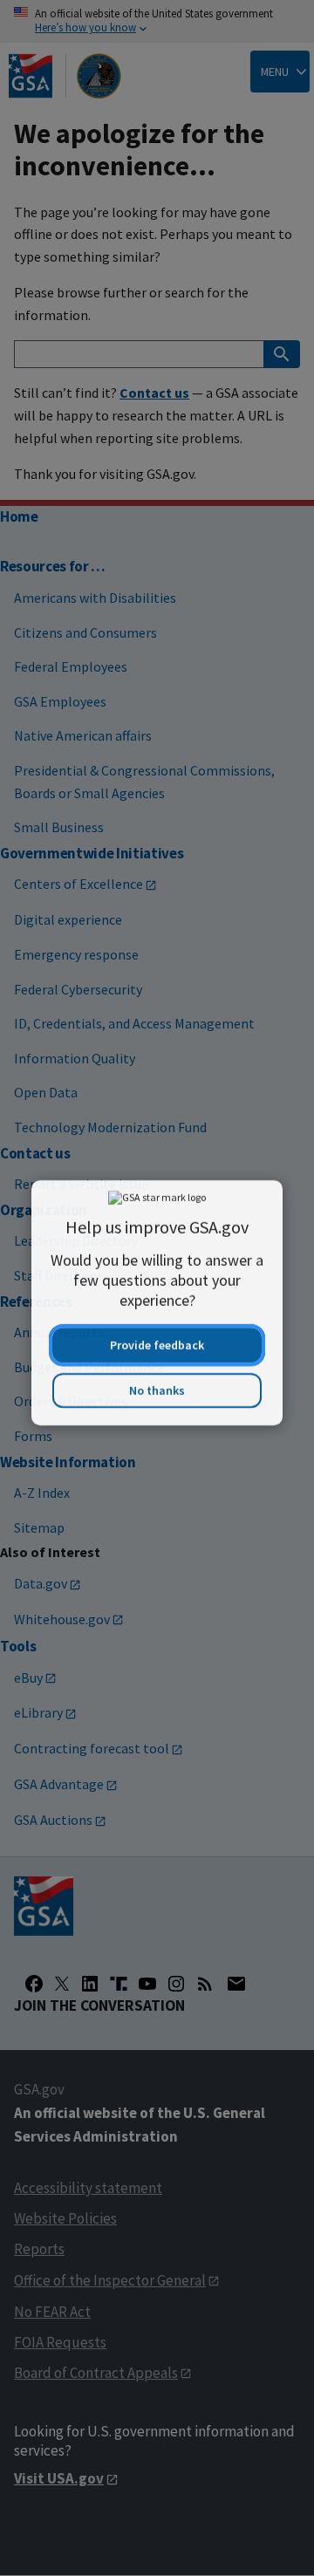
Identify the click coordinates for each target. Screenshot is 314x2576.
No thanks (157, 1379)
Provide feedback (157, 1334)
